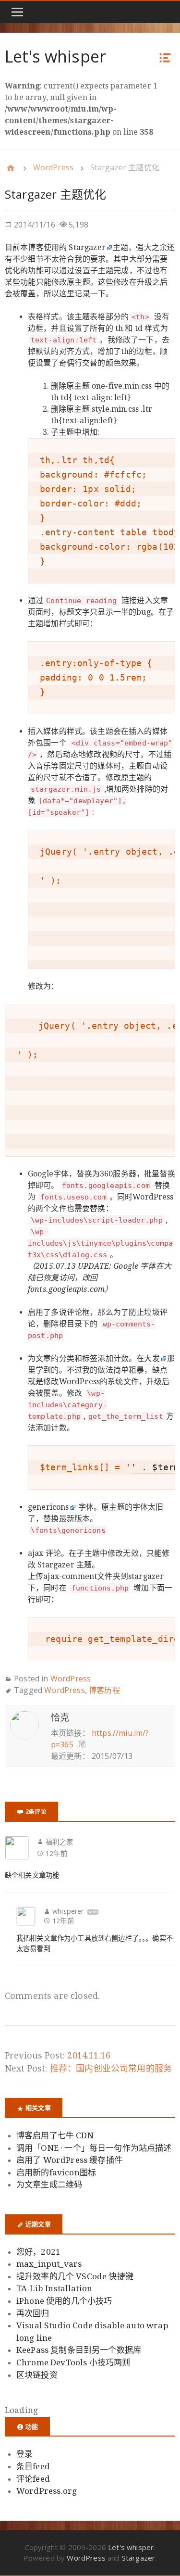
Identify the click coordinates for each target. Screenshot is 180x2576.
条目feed (33, 2466)
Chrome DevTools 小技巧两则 (73, 2362)
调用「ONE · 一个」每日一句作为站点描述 (94, 2148)
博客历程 (104, 1690)
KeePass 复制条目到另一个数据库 (79, 2350)
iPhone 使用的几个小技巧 (64, 2301)
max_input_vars (49, 2264)
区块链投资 (37, 2375)
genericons (48, 1507)
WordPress (53, 167)
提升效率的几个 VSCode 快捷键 (75, 2276)
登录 (24, 2454)
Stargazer (87, 247)
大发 (152, 1358)
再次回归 (33, 2313)
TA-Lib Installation (54, 2288)
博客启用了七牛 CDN (55, 2135)
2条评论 (36, 1811)
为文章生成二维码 (49, 2185)
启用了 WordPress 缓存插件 (69, 2160)
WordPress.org (47, 2491)
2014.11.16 (89, 2055)
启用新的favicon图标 (56, 2172)
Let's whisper (55, 56)
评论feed (33, 2479)
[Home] (11, 168)
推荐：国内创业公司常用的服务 (111, 2068)
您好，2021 (38, 2252)
